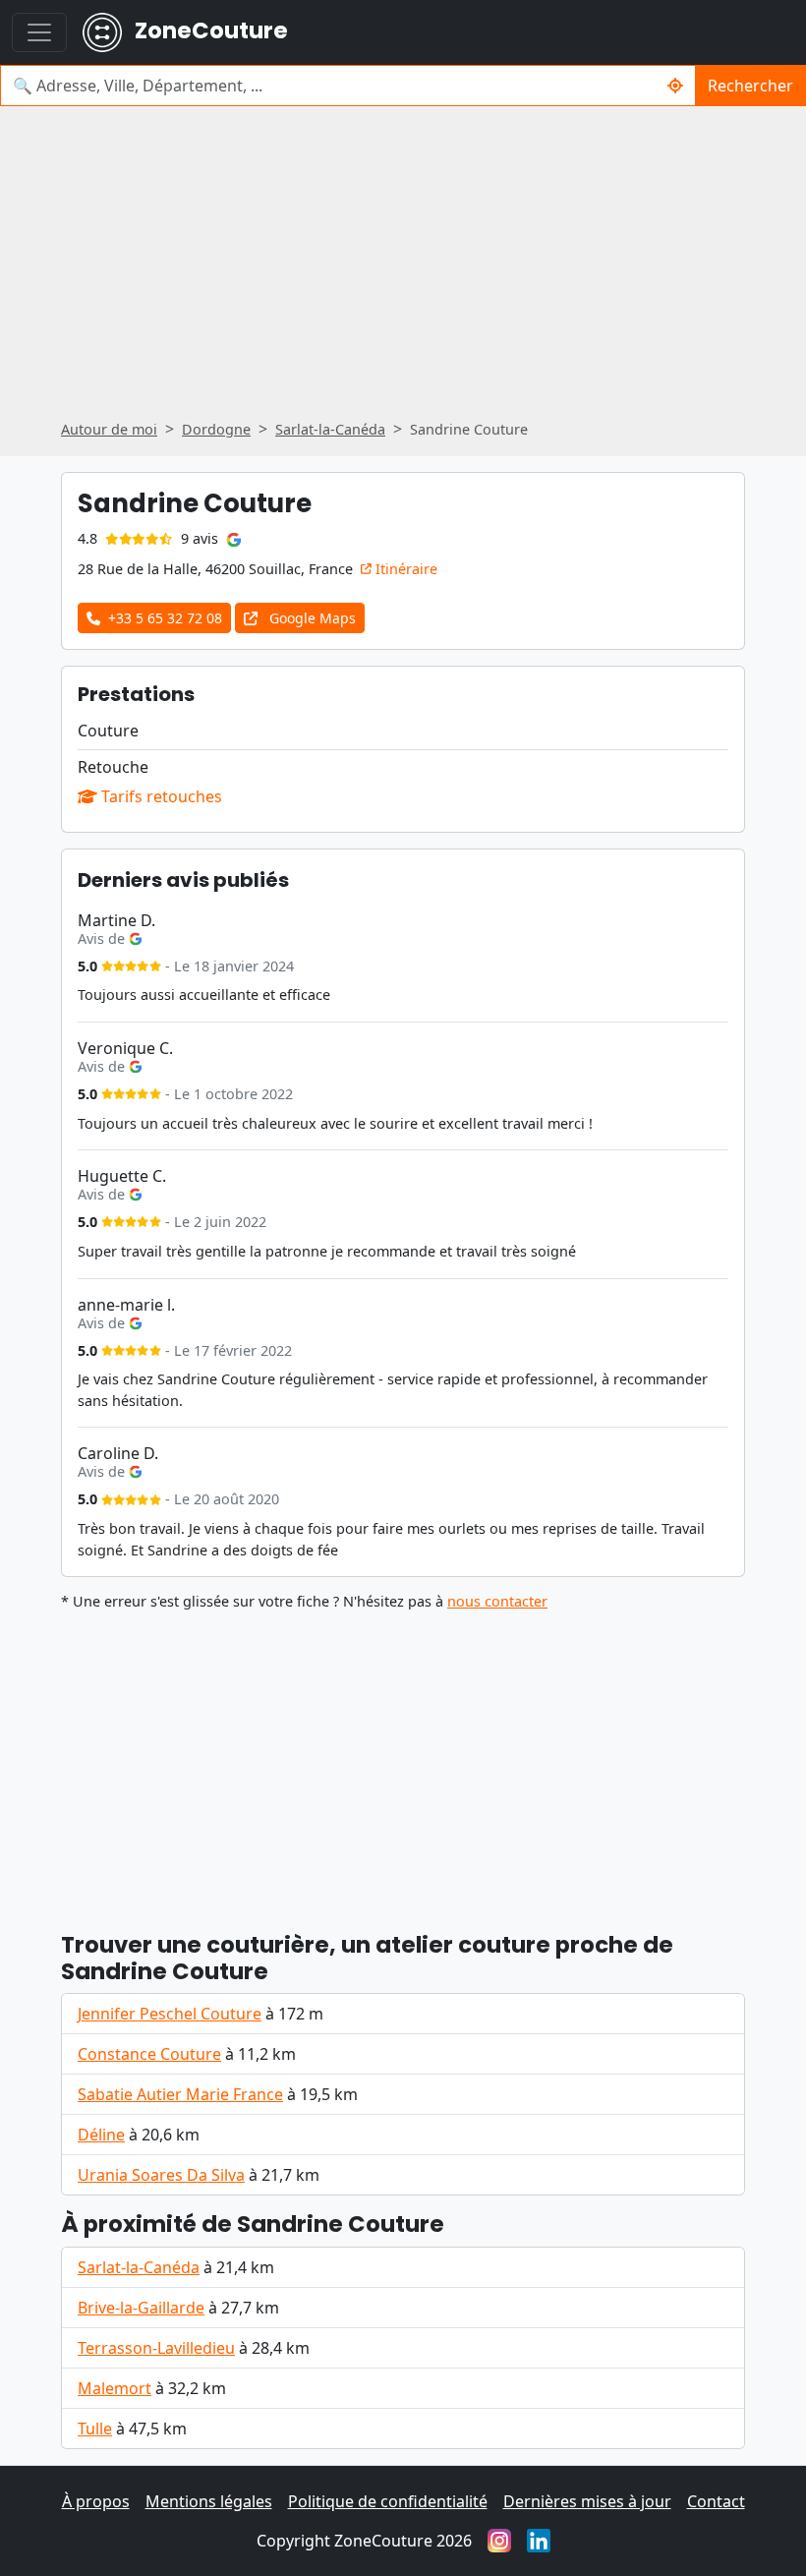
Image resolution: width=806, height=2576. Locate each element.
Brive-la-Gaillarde (141, 2308)
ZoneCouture (209, 30)
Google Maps (311, 618)
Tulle (95, 2429)
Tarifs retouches (160, 796)
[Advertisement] (403, 269)
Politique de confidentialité (388, 2501)
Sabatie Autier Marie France (180, 2094)
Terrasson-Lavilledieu (156, 2348)
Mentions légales (209, 2501)
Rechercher (750, 86)
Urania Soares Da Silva (161, 2175)
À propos (96, 2501)
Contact (716, 2501)
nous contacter (497, 1601)
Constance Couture (149, 2054)
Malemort (115, 2388)
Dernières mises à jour (587, 2501)
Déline (101, 2135)
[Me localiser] (676, 86)
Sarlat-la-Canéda (139, 2267)
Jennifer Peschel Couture (170, 2014)
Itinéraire (404, 569)
